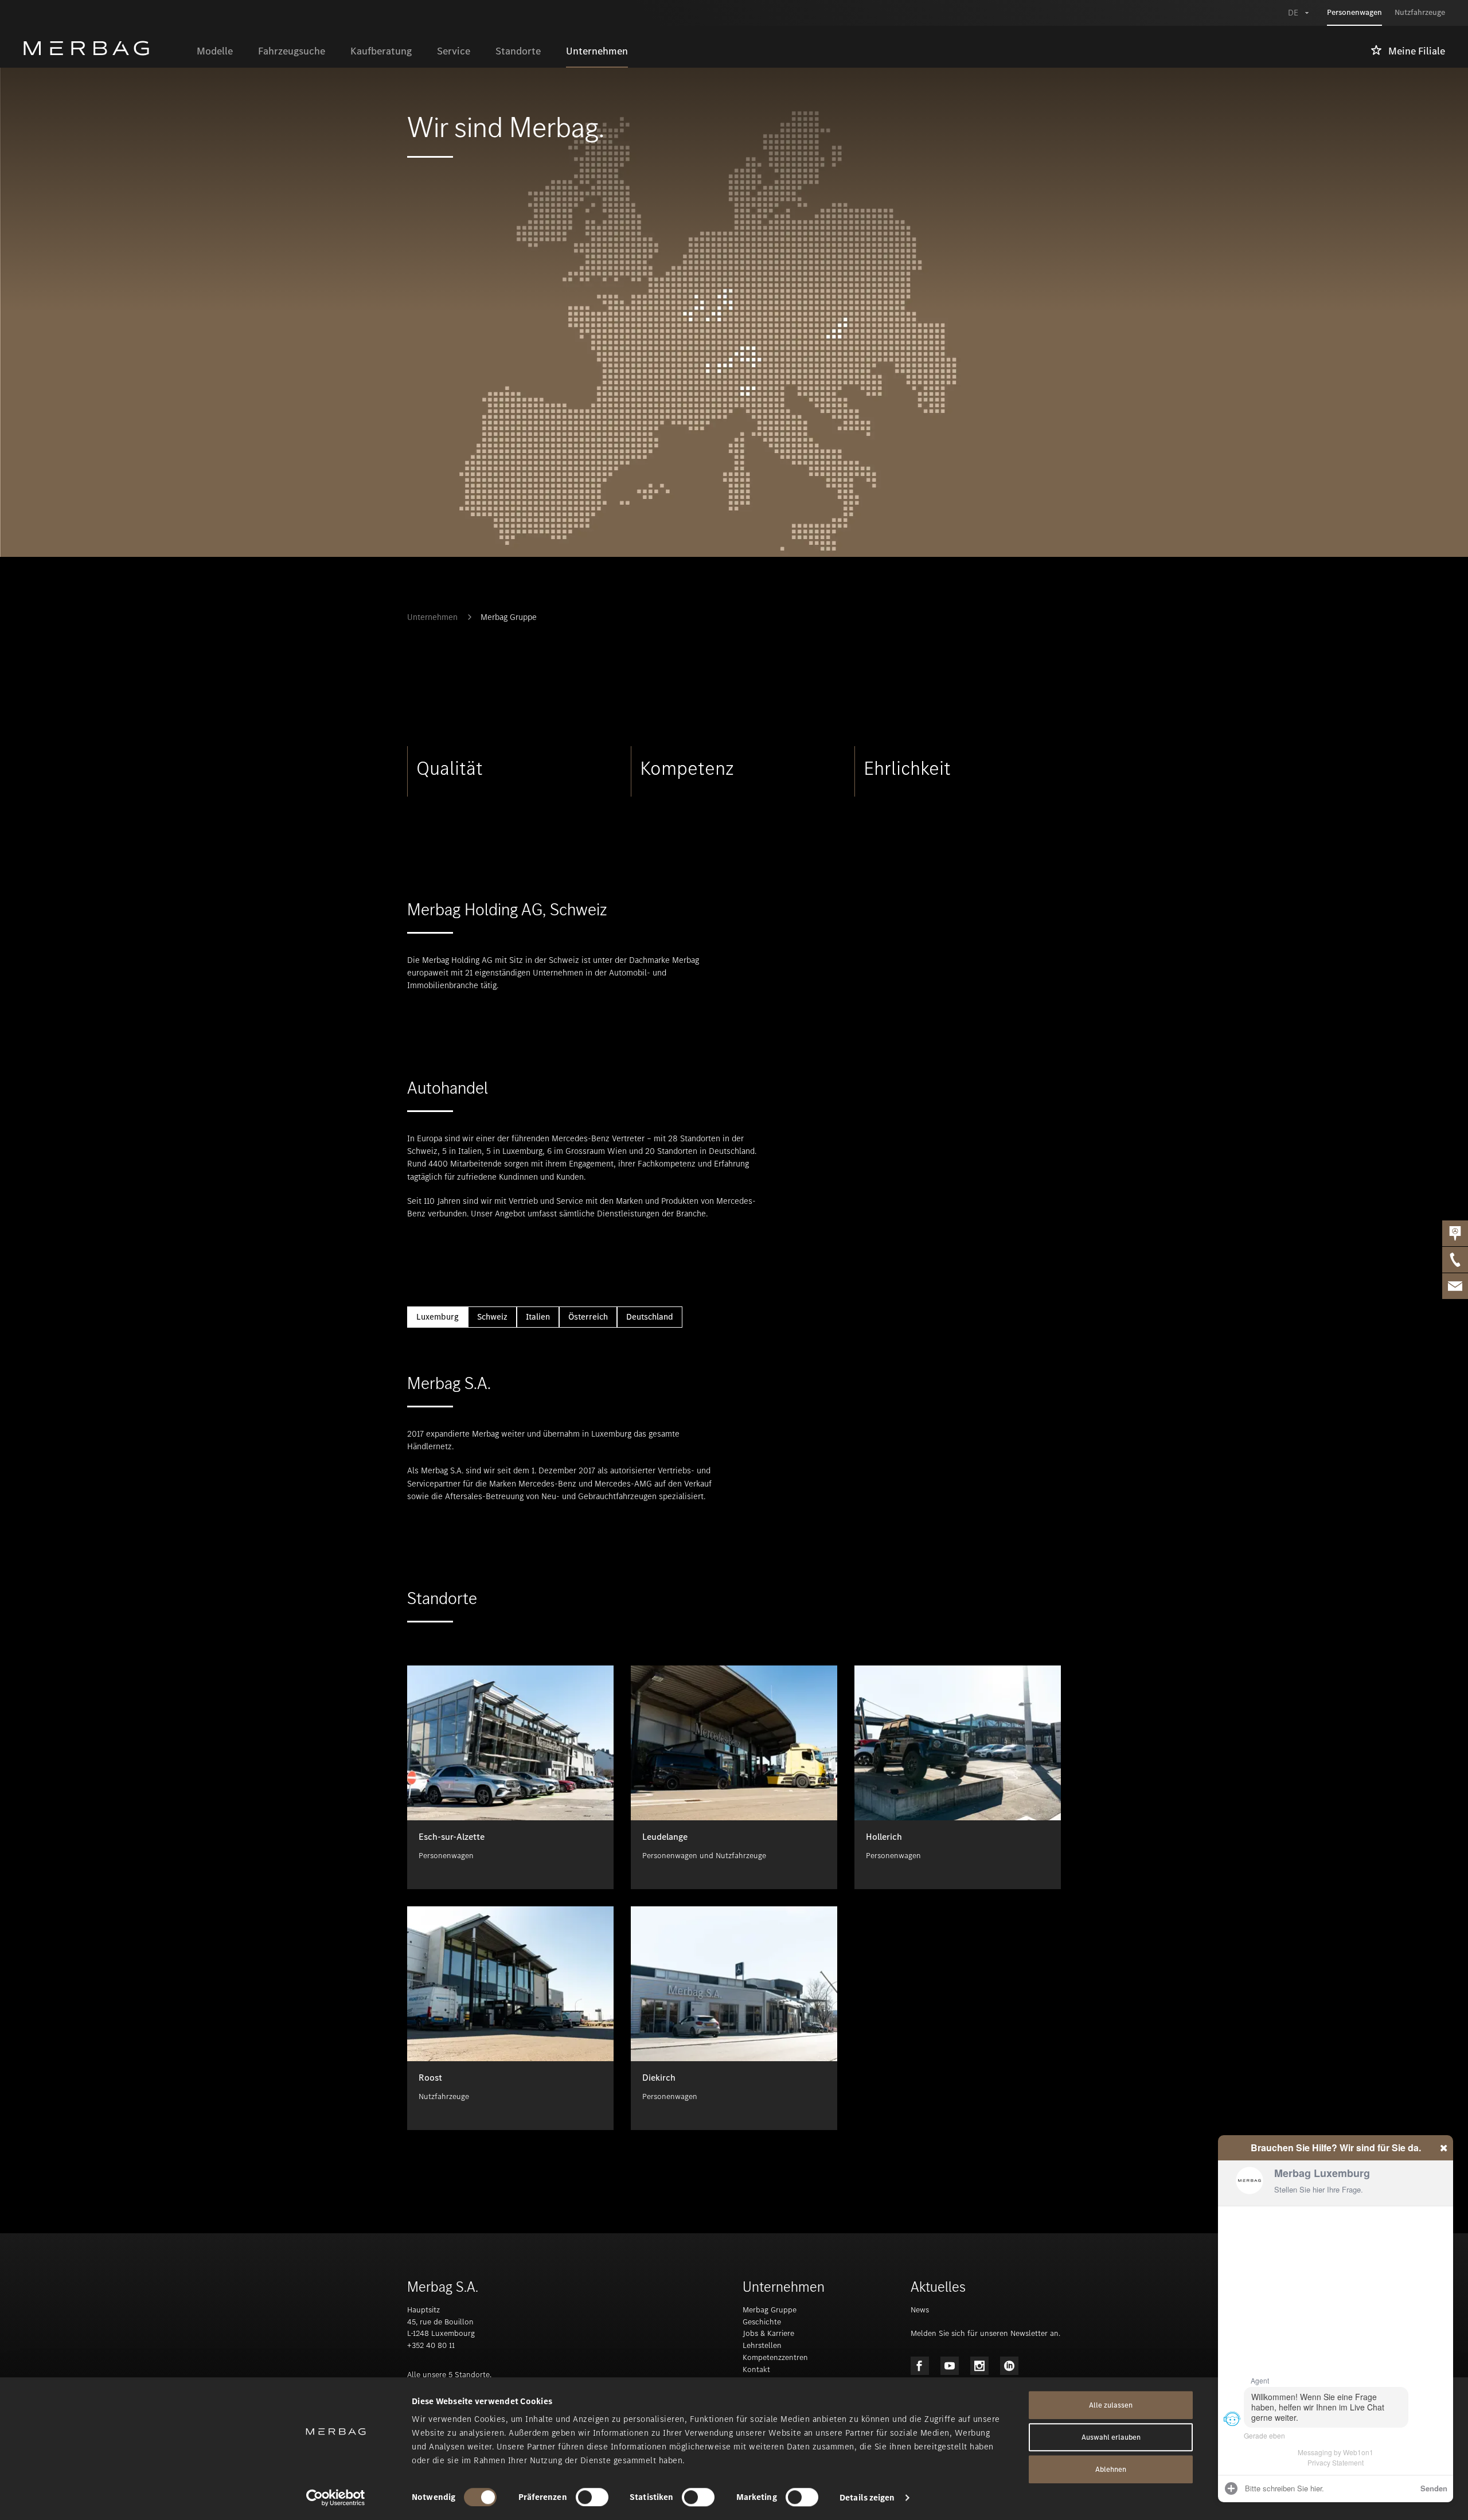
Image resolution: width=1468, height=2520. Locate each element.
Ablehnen (1111, 2469)
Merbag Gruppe (509, 617)
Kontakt (756, 2369)
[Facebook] (920, 2366)
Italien (538, 1317)
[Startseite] (104, 48)
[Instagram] (979, 2366)
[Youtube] (950, 2366)
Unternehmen (432, 617)
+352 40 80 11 (431, 2345)
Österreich (588, 1317)
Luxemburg (438, 1317)
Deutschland (650, 1317)
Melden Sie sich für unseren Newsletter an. (985, 2333)
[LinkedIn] (1009, 2366)
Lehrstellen (762, 2345)
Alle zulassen (1111, 2405)
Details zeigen (867, 2498)
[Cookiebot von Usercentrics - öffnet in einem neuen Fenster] (336, 2498)
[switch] (592, 2497)
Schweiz (492, 1317)
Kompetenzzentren (775, 2357)
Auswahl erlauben (1111, 2437)
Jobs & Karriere (768, 2333)
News (920, 2310)
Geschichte (762, 2322)
